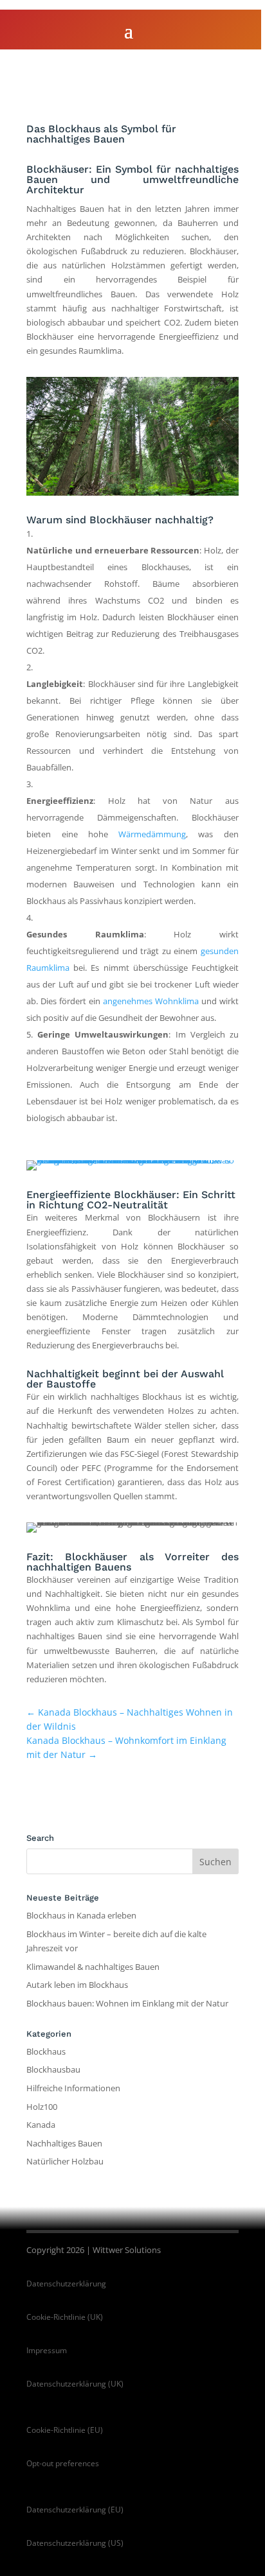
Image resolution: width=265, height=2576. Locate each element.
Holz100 (42, 2107)
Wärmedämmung (152, 834)
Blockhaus (46, 2051)
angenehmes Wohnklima (151, 1001)
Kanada (41, 2125)
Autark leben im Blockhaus (77, 1985)
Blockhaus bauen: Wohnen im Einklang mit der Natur (127, 2003)
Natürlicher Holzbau (65, 2161)
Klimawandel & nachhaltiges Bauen (93, 1967)
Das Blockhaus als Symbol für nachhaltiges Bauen (101, 134)
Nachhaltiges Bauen (64, 2143)
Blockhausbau (53, 2069)
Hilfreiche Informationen (73, 2088)
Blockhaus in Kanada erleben (81, 1915)
